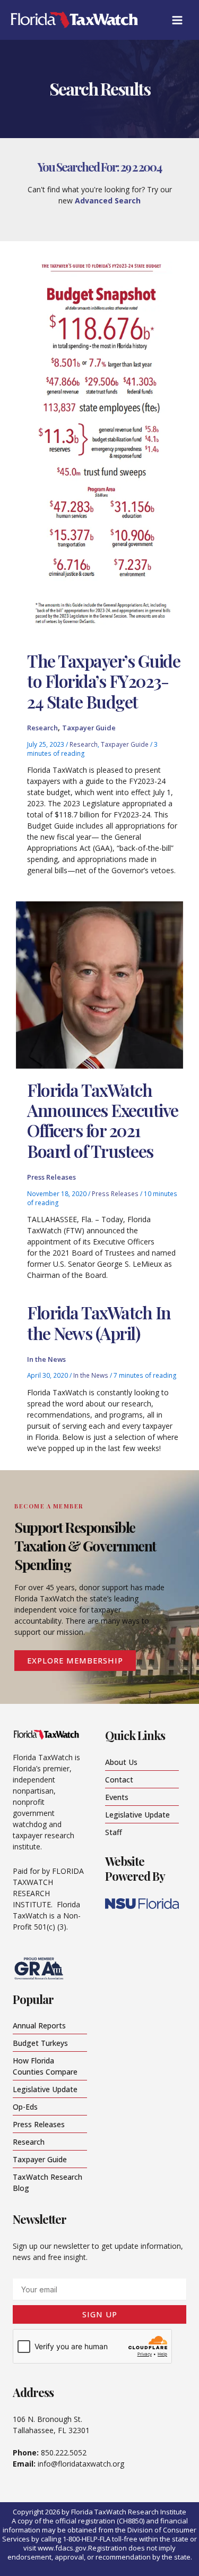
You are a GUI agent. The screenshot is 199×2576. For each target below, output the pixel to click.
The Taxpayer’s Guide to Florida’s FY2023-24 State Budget (103, 681)
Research (42, 728)
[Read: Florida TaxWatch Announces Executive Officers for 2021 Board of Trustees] (99, 984)
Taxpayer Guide (89, 728)
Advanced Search (108, 201)
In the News (46, 1359)
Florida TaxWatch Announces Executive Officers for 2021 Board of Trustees (103, 1120)
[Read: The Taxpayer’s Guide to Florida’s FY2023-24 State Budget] (99, 450)
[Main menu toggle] (177, 20)
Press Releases (51, 1177)
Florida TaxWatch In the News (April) (99, 1322)
